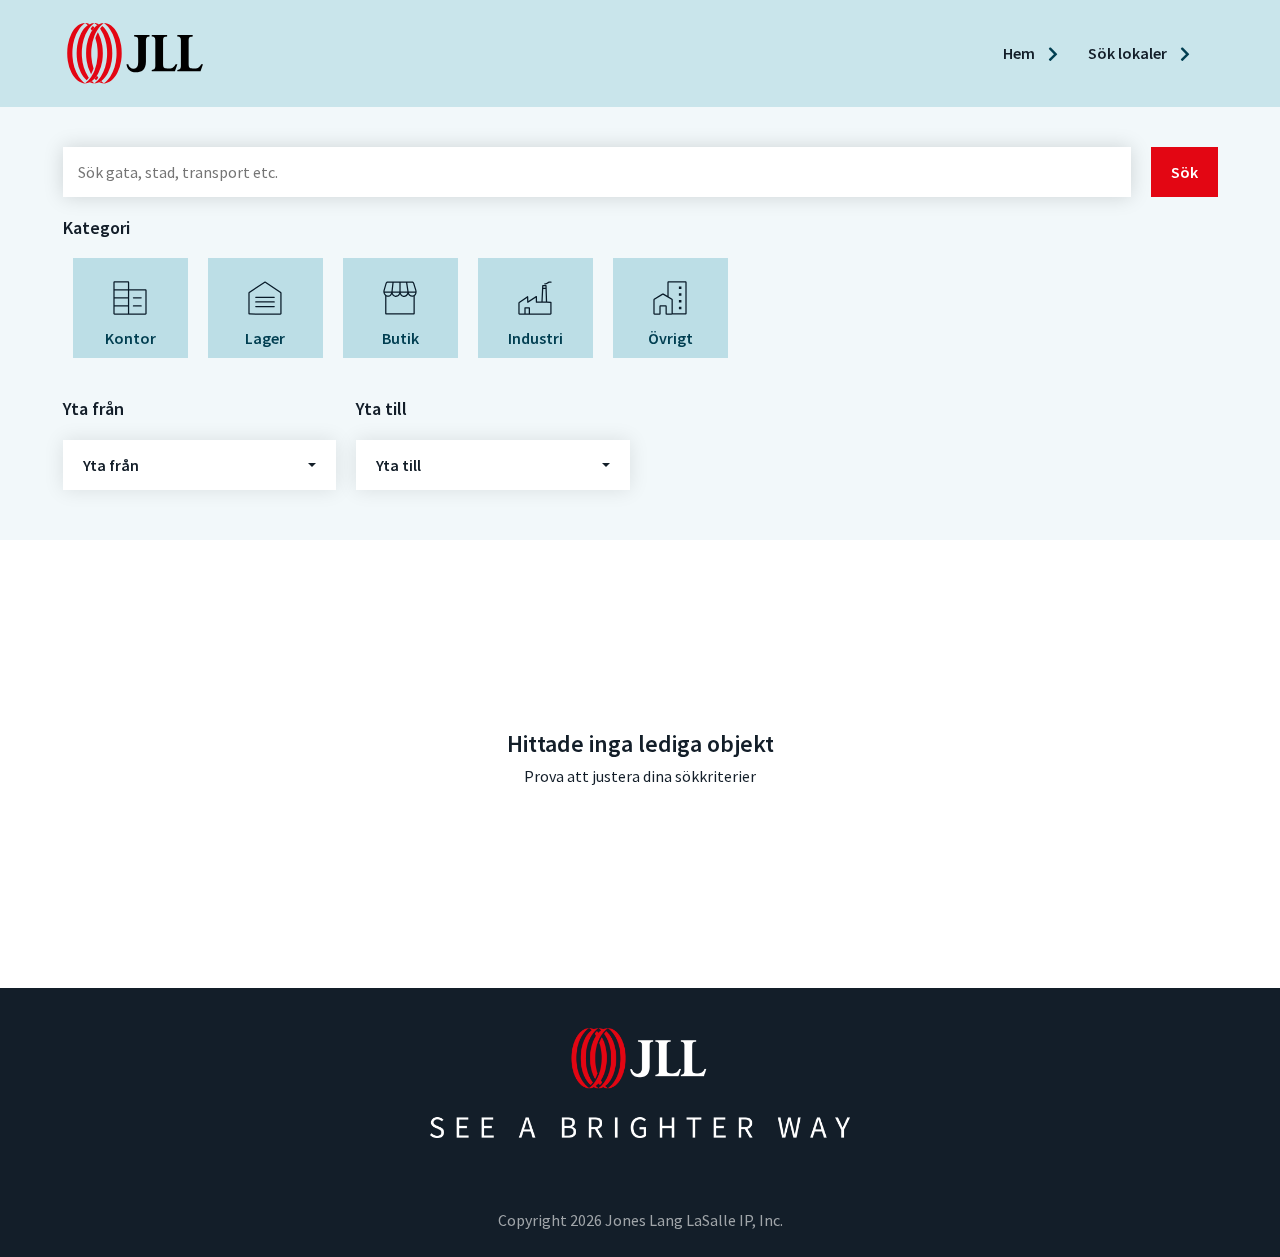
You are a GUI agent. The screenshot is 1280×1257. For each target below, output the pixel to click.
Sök (1184, 172)
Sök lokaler (1129, 53)
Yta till (398, 465)
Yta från (111, 465)
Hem (1020, 53)
